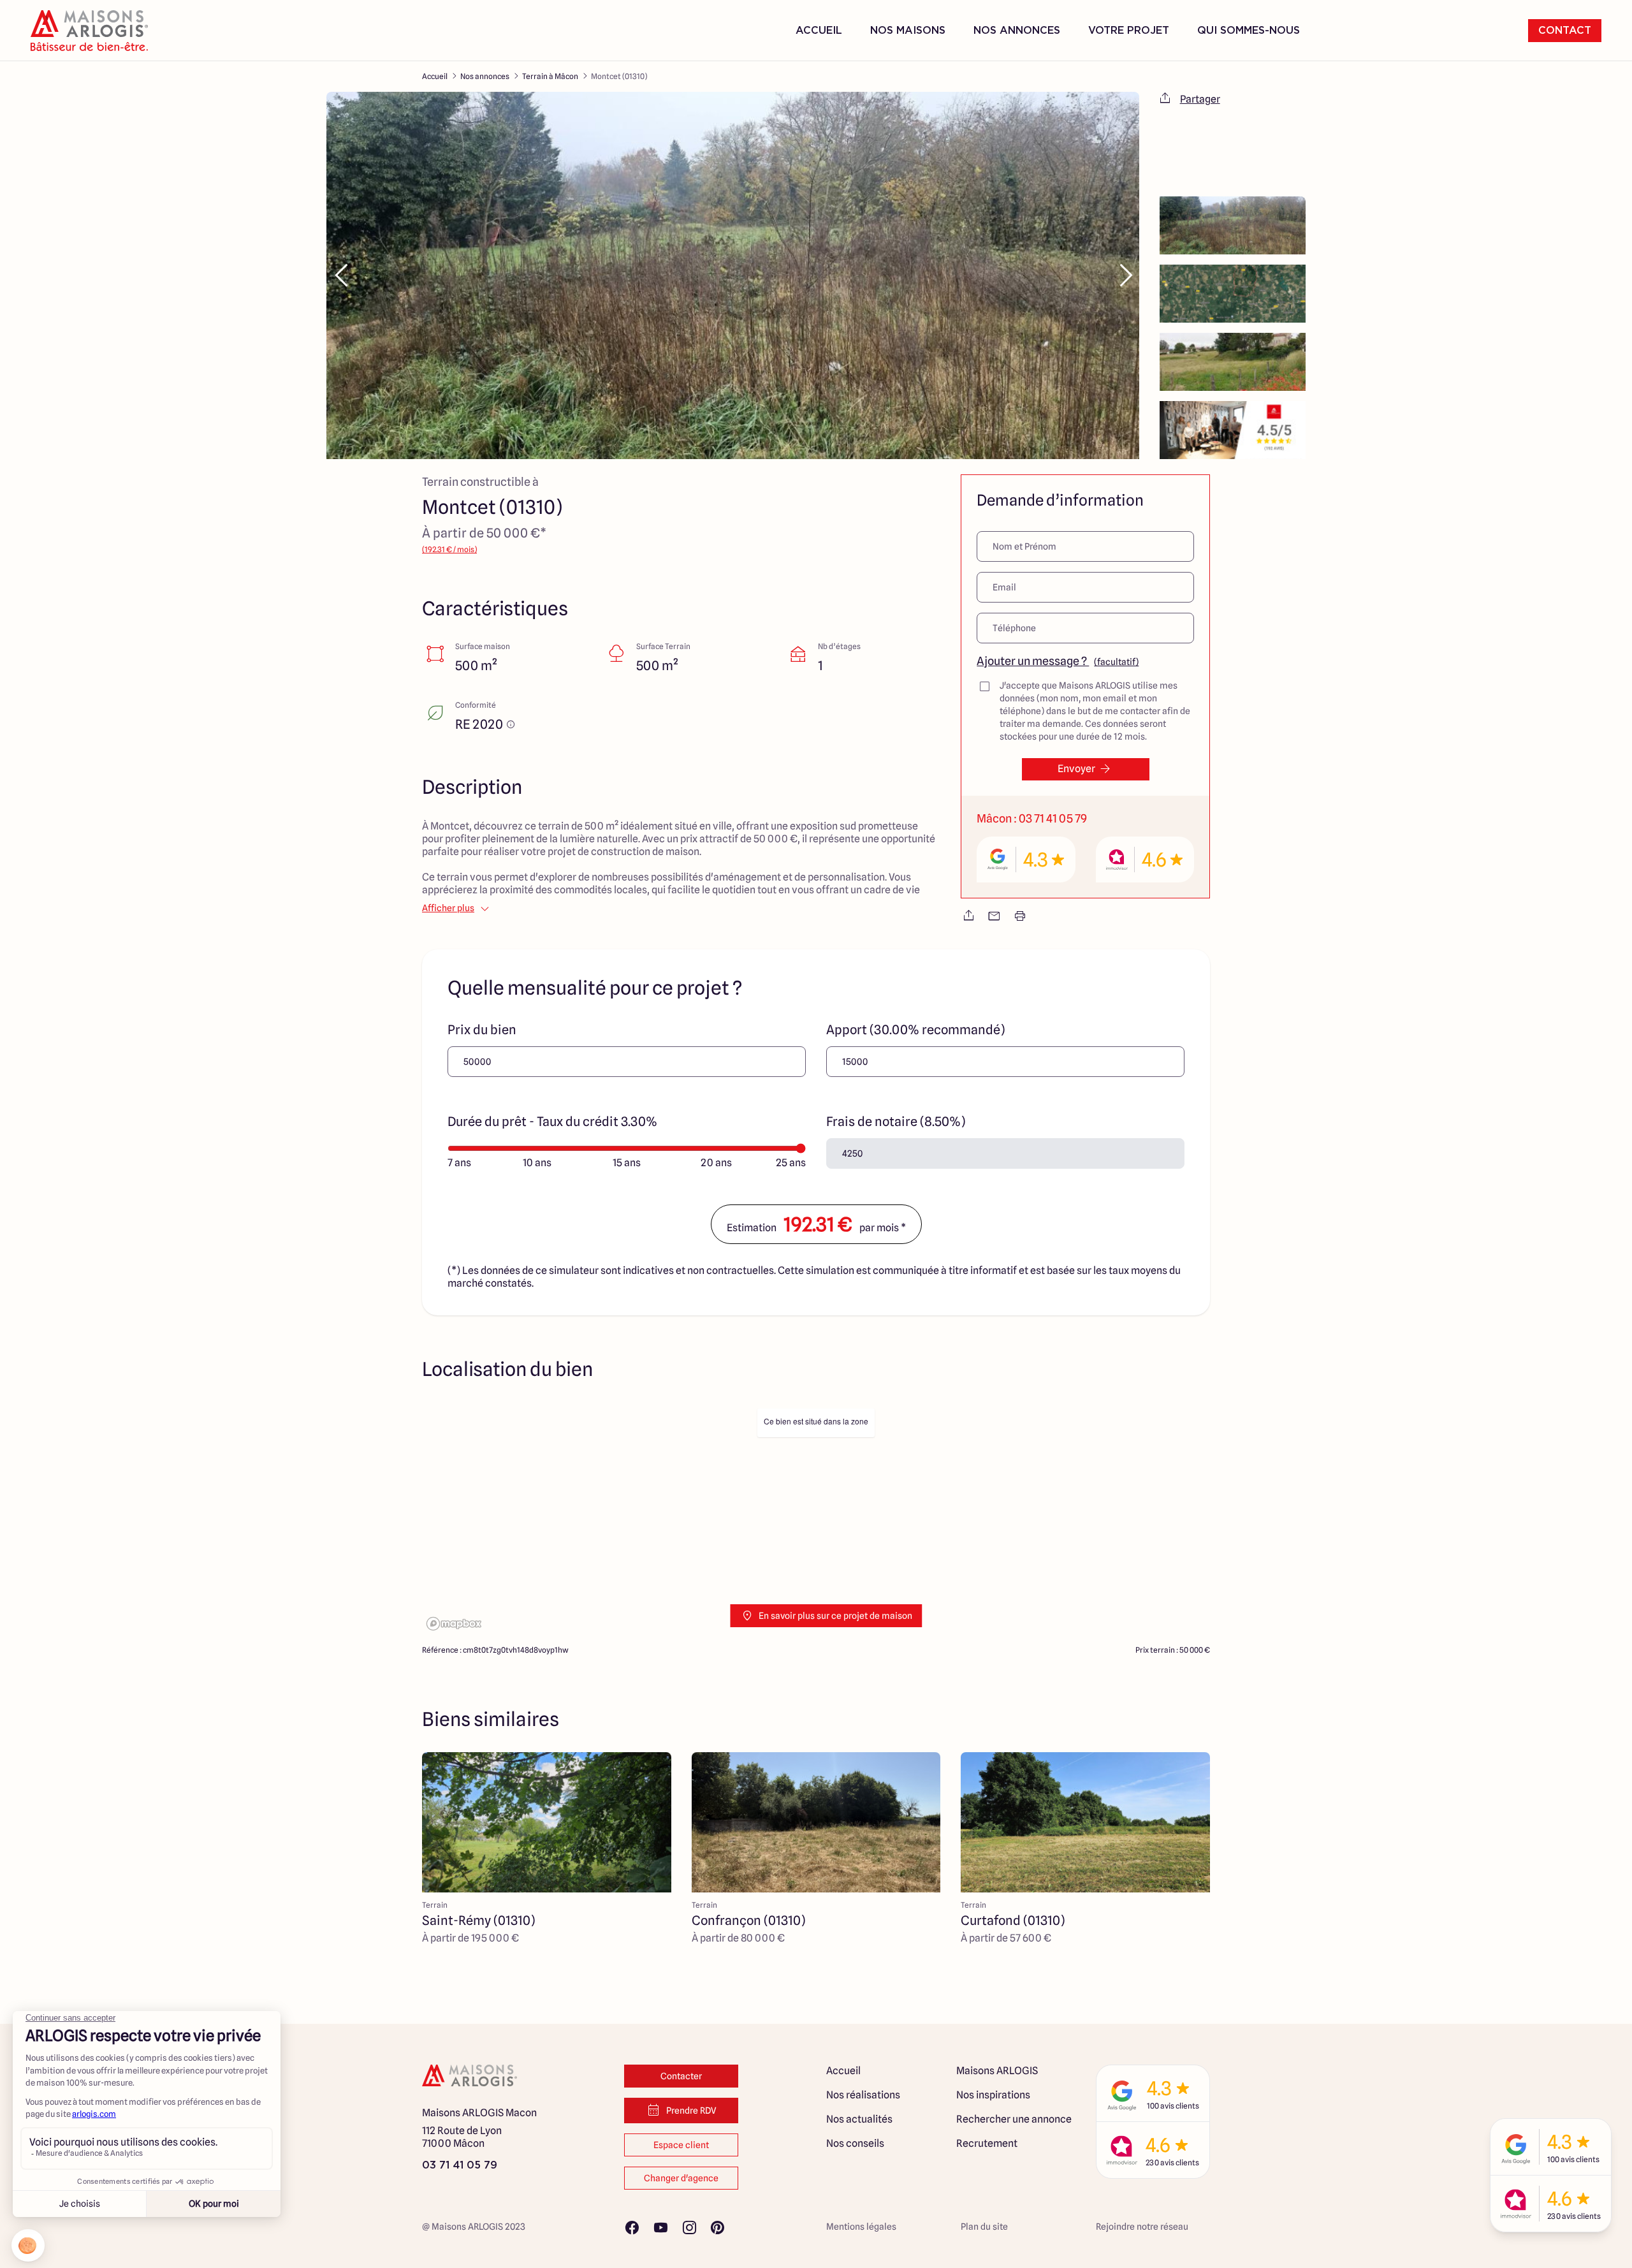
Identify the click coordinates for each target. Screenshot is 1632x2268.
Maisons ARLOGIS (997, 2071)
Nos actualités (859, 2119)
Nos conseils (855, 2143)
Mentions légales (861, 2227)
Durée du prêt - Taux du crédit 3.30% (552, 1122)
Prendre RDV (691, 2111)
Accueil (819, 31)
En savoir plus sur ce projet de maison (835, 1616)
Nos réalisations (863, 2095)
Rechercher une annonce (1014, 2119)
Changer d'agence (681, 2178)
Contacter (681, 2076)
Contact (1565, 31)
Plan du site (984, 2227)
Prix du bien (482, 1030)
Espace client (681, 2145)
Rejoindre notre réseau (1142, 2227)
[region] (816, 1518)
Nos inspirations (993, 2095)
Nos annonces (485, 76)
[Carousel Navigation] (733, 275)
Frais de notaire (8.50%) (896, 1122)
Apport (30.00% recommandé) (915, 1030)
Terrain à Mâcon (550, 76)
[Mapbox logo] (454, 1624)
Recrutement (987, 2143)
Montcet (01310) (619, 76)
